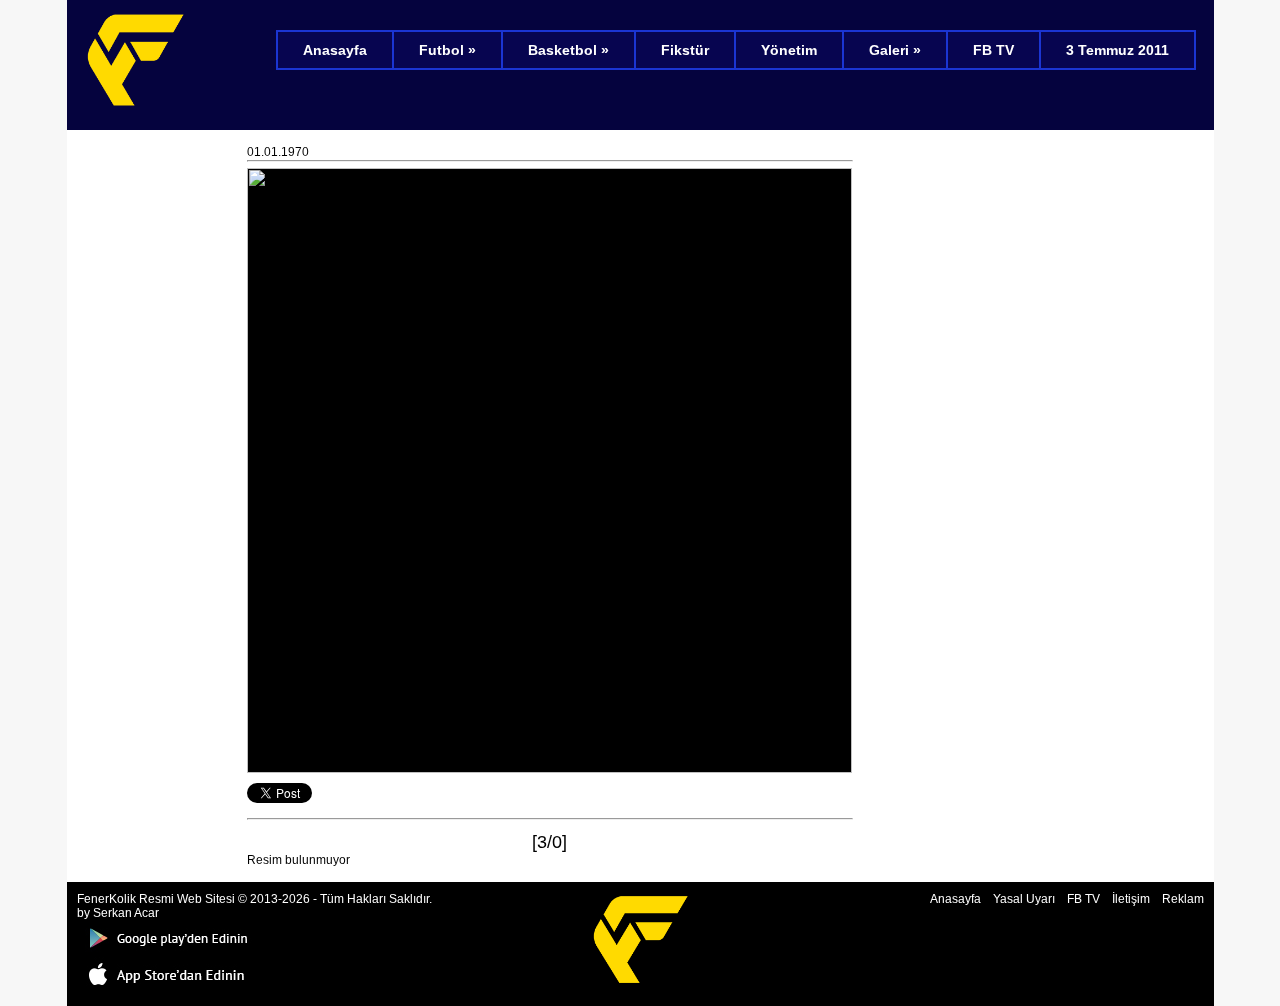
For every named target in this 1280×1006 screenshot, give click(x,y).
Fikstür (685, 50)
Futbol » (447, 50)
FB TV (993, 50)
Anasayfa (335, 50)
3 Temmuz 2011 (1117, 50)
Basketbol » (568, 50)
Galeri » (895, 50)
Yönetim (789, 50)
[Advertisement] (157, 440)
